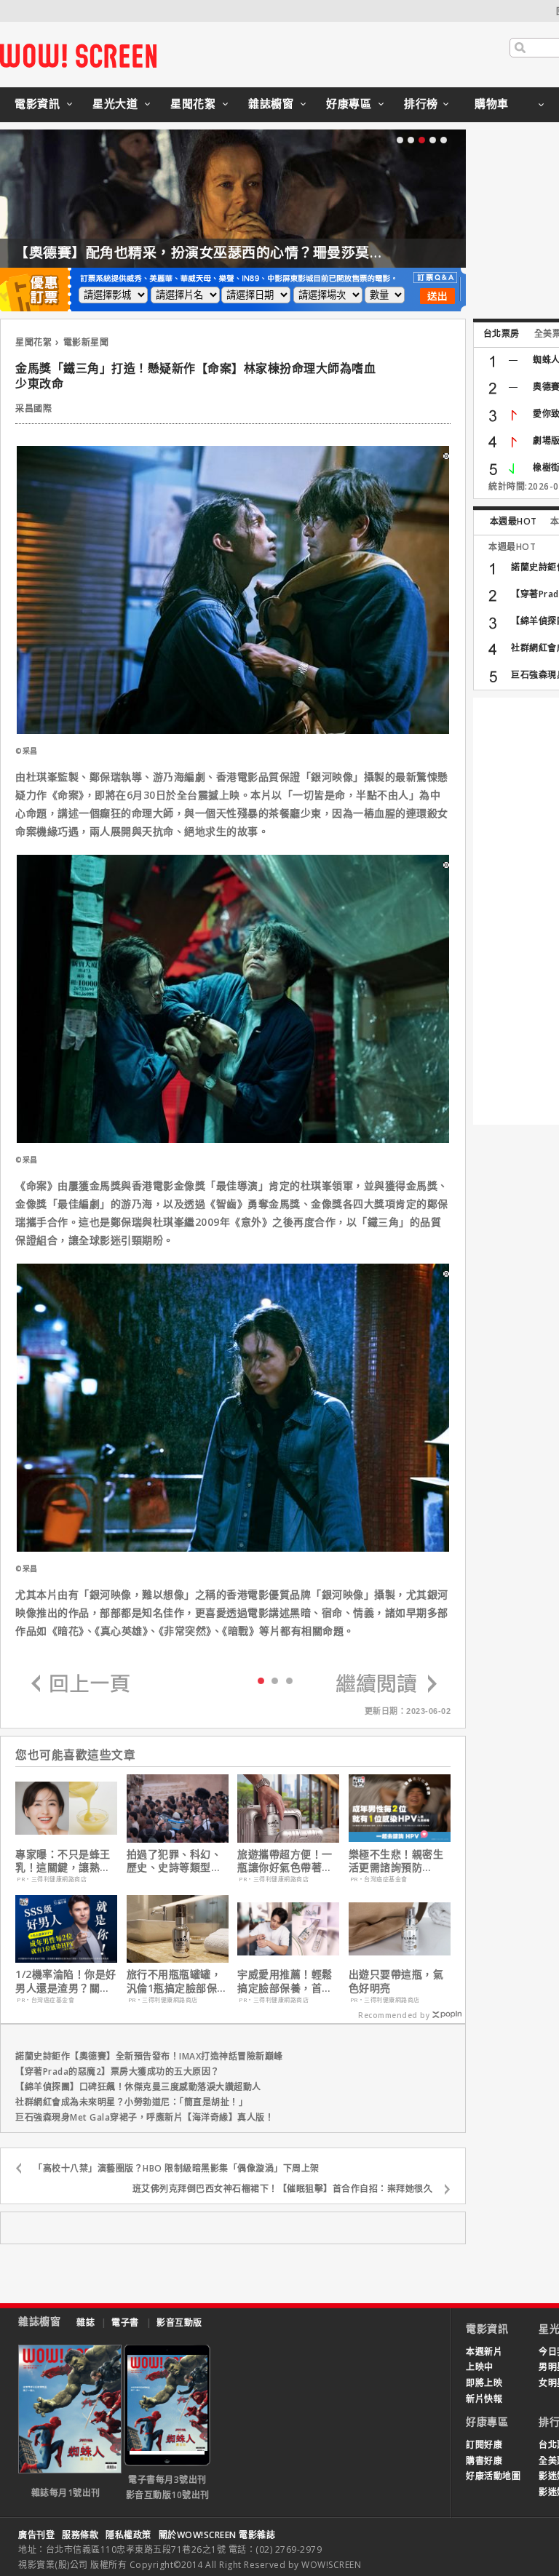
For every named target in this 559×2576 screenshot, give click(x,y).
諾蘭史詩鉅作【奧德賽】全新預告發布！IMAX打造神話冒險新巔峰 (149, 2056)
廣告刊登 (36, 2535)
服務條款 (80, 2535)
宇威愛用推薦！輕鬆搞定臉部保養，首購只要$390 (285, 1981)
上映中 (480, 2367)
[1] (275, 1680)
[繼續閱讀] (386, 1684)
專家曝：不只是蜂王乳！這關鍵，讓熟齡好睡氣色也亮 (63, 1861)
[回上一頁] (81, 1684)
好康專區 (349, 103)
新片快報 (484, 2399)
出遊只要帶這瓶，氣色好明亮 (396, 1981)
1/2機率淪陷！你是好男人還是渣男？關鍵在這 (66, 1981)
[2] (289, 1680)
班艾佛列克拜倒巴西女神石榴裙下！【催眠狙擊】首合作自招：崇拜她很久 (283, 2189)
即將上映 (484, 2383)
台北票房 (501, 334)
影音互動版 (179, 2322)
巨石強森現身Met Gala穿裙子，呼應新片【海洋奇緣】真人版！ (144, 2117)
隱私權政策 (128, 2535)
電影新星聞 (86, 342)
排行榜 (421, 103)
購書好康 (484, 2461)
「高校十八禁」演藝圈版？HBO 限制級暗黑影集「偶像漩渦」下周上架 (177, 2168)
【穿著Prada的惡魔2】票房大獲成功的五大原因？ (118, 2071)
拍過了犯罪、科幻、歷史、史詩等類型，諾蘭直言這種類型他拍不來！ (174, 1861)
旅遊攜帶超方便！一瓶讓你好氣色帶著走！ (285, 1861)
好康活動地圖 (493, 2476)
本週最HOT (514, 521)
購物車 (492, 103)
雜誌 (86, 2322)
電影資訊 (37, 103)
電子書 (125, 2322)
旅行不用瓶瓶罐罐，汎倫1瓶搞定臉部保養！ (174, 1981)
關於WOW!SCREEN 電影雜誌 (217, 2535)
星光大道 (115, 103)
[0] (261, 1680)
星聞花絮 (193, 103)
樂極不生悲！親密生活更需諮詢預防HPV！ (396, 1861)
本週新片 (484, 2352)
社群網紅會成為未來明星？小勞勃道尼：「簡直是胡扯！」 (131, 2102)
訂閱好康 (484, 2445)
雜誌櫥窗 (271, 103)
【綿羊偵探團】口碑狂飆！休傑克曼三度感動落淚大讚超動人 (138, 2087)
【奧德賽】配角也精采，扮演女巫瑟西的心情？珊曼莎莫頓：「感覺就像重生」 (260, 252)
